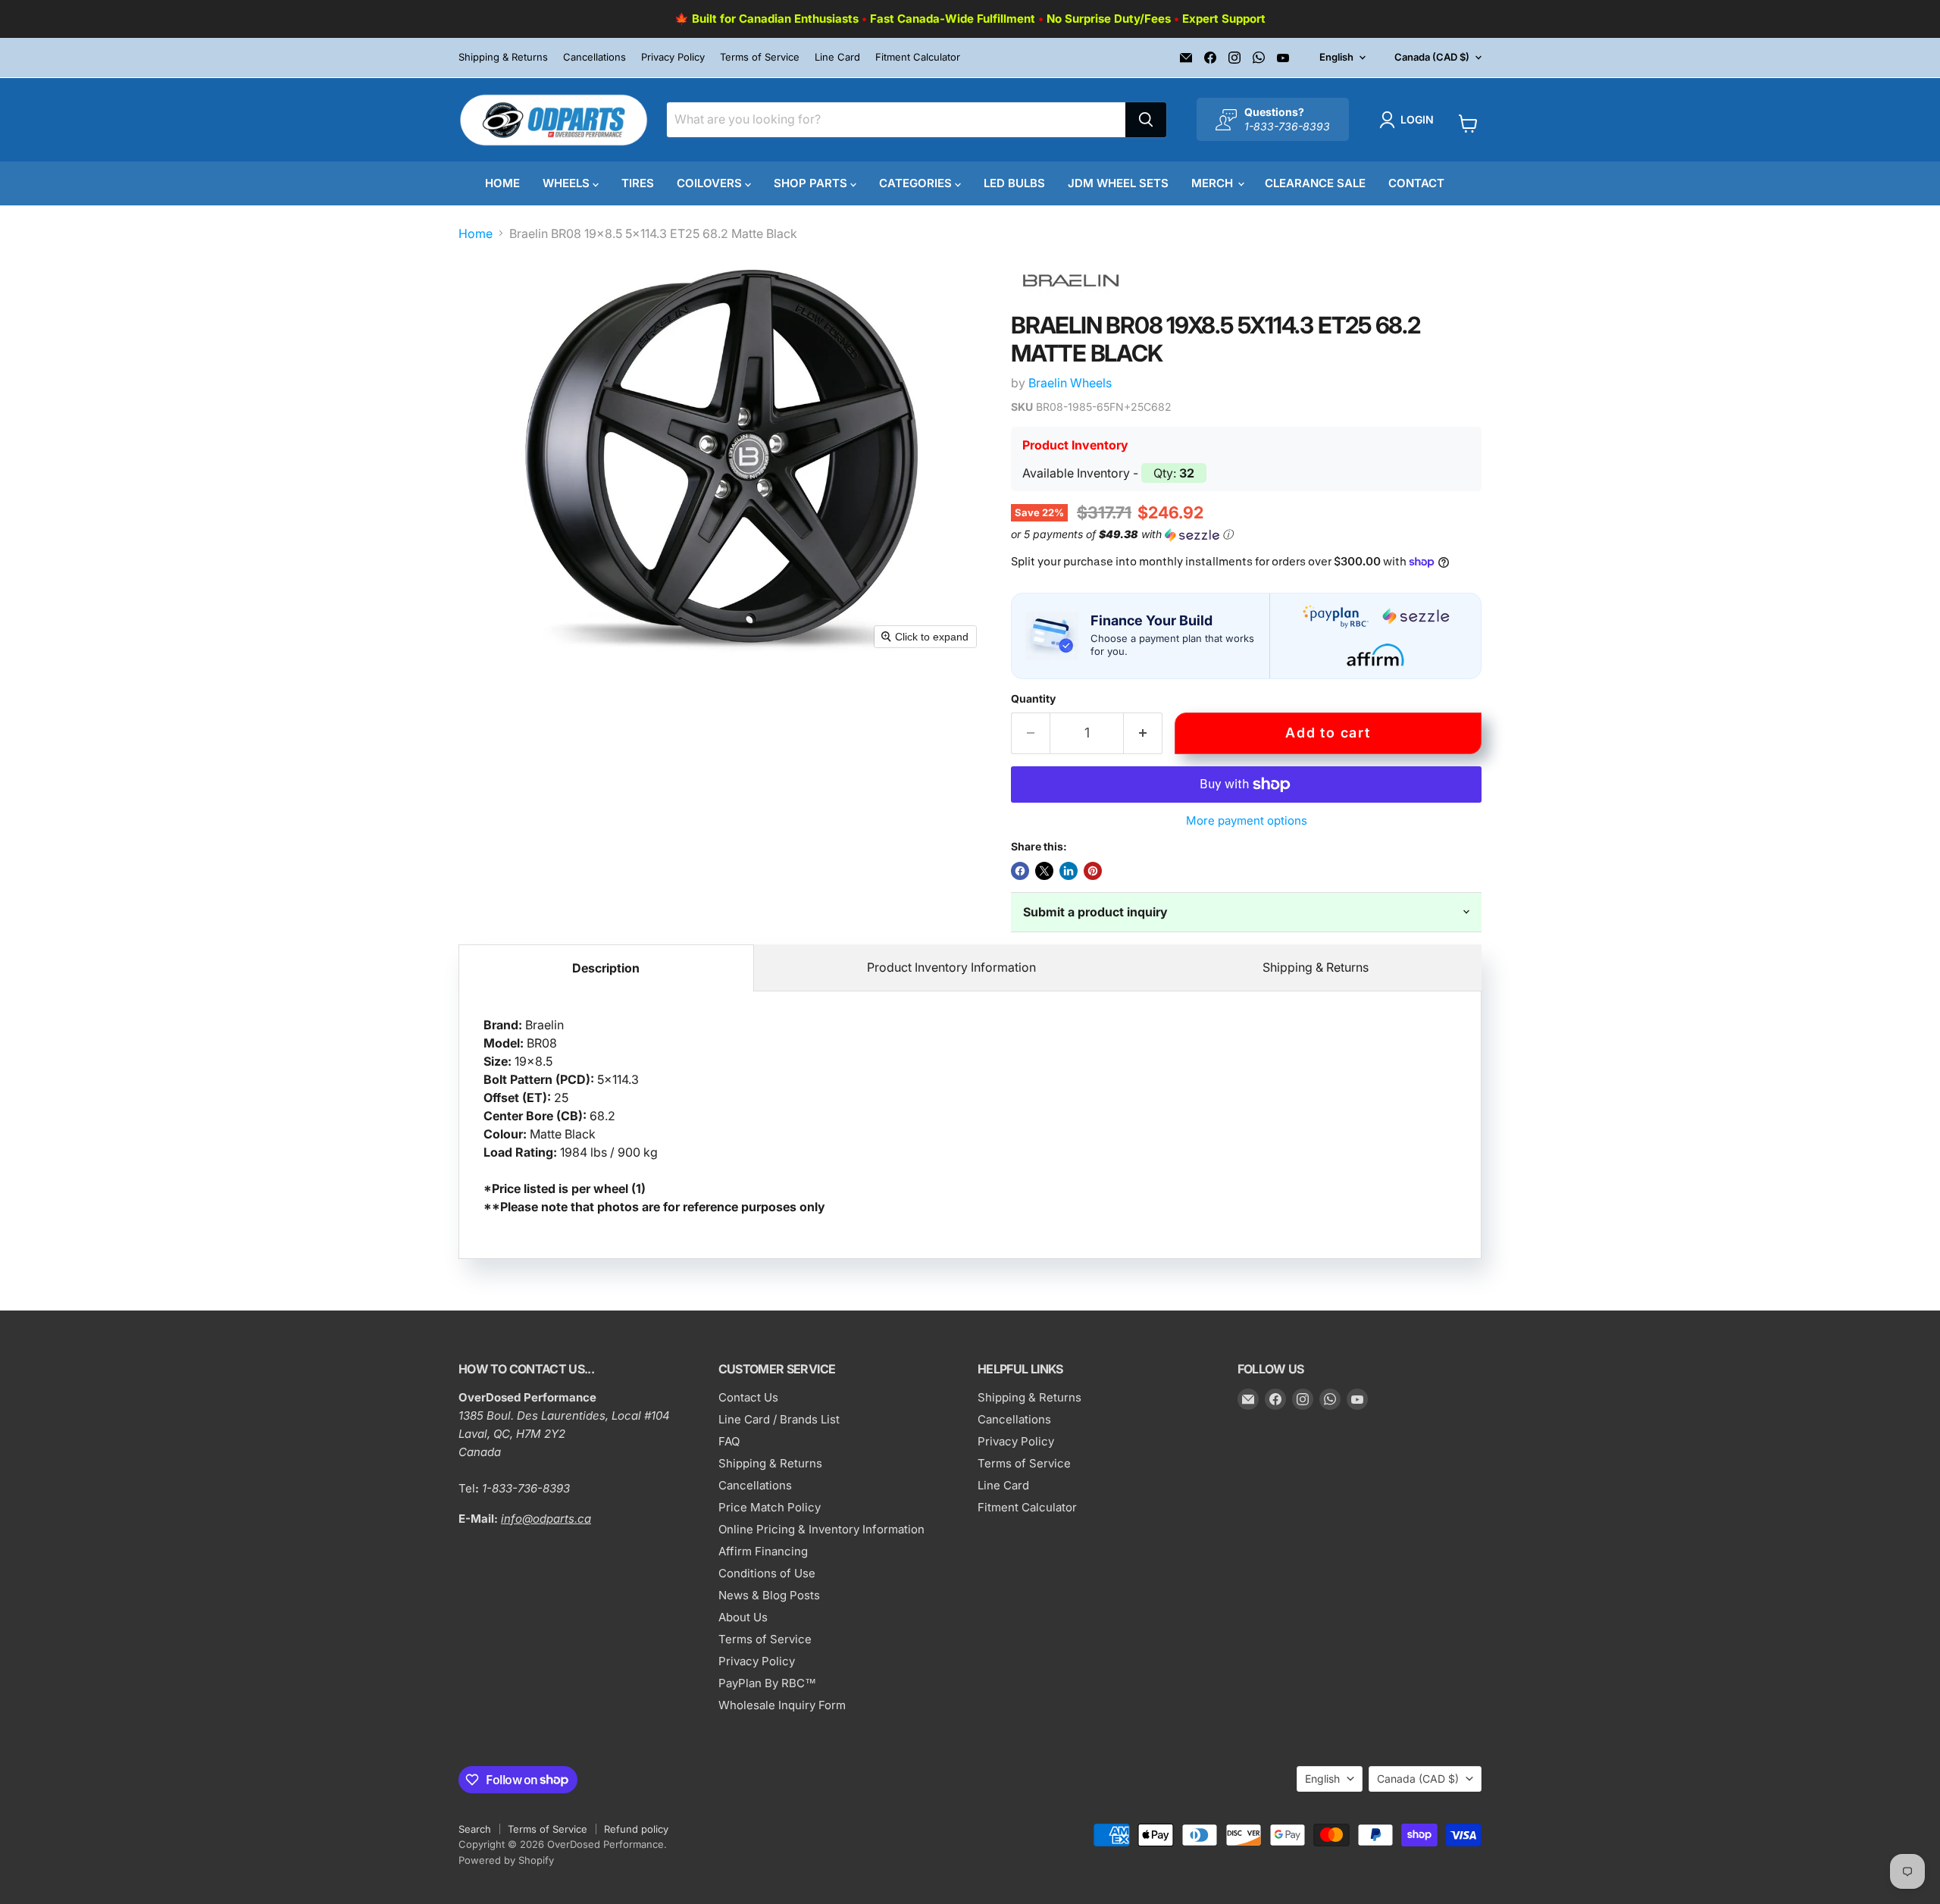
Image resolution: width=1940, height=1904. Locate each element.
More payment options (1247, 820)
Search (475, 1829)
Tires (638, 183)
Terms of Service (760, 57)
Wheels (568, 183)
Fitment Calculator (918, 57)
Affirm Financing (763, 1551)
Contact (1416, 183)
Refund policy (636, 1829)
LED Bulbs (1014, 183)
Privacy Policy (673, 57)
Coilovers (711, 183)
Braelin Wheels (1070, 383)
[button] (1410, 120)
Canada (1432, 57)
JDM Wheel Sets (1118, 183)
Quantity (1033, 699)
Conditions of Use (767, 1573)
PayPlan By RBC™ (767, 1683)
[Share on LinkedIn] (1069, 871)
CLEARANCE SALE (1315, 183)
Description (606, 968)
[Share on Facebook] (1020, 871)
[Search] (1146, 120)
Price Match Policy (770, 1507)
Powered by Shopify (506, 1860)
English (1336, 57)
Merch (1214, 183)
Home (502, 183)
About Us (743, 1617)
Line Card (837, 57)
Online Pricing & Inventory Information (821, 1529)
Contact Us (748, 1397)
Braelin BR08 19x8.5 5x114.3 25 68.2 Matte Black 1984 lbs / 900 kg (654, 1116)
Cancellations (595, 57)
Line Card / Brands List (779, 1419)
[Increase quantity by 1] (1143, 733)
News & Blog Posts (769, 1595)
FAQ (729, 1441)
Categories (917, 183)
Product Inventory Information (951, 967)
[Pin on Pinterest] (1093, 871)
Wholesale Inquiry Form (782, 1705)
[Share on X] (1044, 871)
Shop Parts (812, 183)
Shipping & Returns (503, 57)
